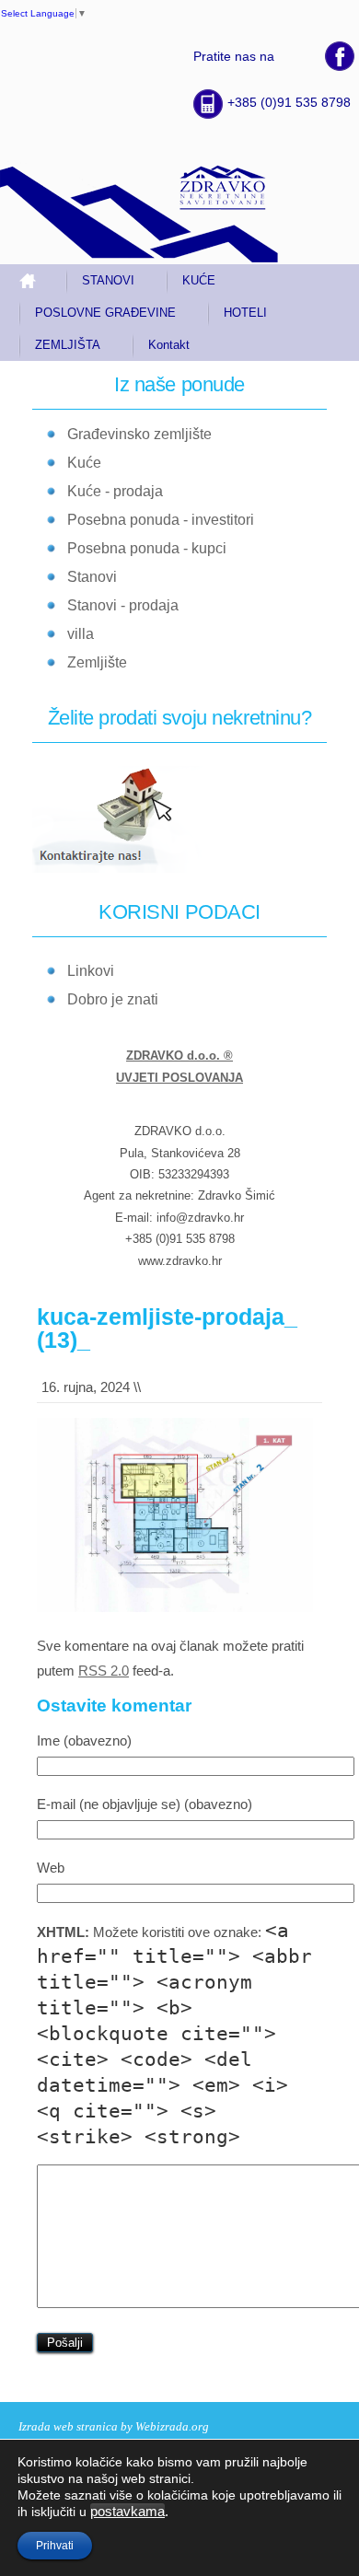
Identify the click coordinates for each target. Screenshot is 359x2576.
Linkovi (91, 971)
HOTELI (245, 313)
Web (51, 1868)
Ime (84, 1741)
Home (35, 280)
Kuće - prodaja (115, 491)
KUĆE (199, 280)
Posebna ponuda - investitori (161, 520)
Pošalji (65, 2343)
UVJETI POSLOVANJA (179, 1078)
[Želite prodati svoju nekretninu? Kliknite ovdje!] (128, 870)
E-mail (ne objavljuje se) (145, 1804)
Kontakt (169, 345)
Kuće (84, 463)
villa (81, 634)
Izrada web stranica (68, 2426)
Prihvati (55, 2546)
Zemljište (97, 662)
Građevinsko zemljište (139, 434)
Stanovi (92, 577)
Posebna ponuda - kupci (147, 548)
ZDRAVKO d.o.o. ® (179, 1056)
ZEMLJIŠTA (68, 345)
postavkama (127, 2512)
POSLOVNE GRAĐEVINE (105, 313)
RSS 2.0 (104, 1671)
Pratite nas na (234, 56)
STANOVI (108, 280)
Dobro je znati (113, 999)
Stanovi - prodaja (123, 605)
